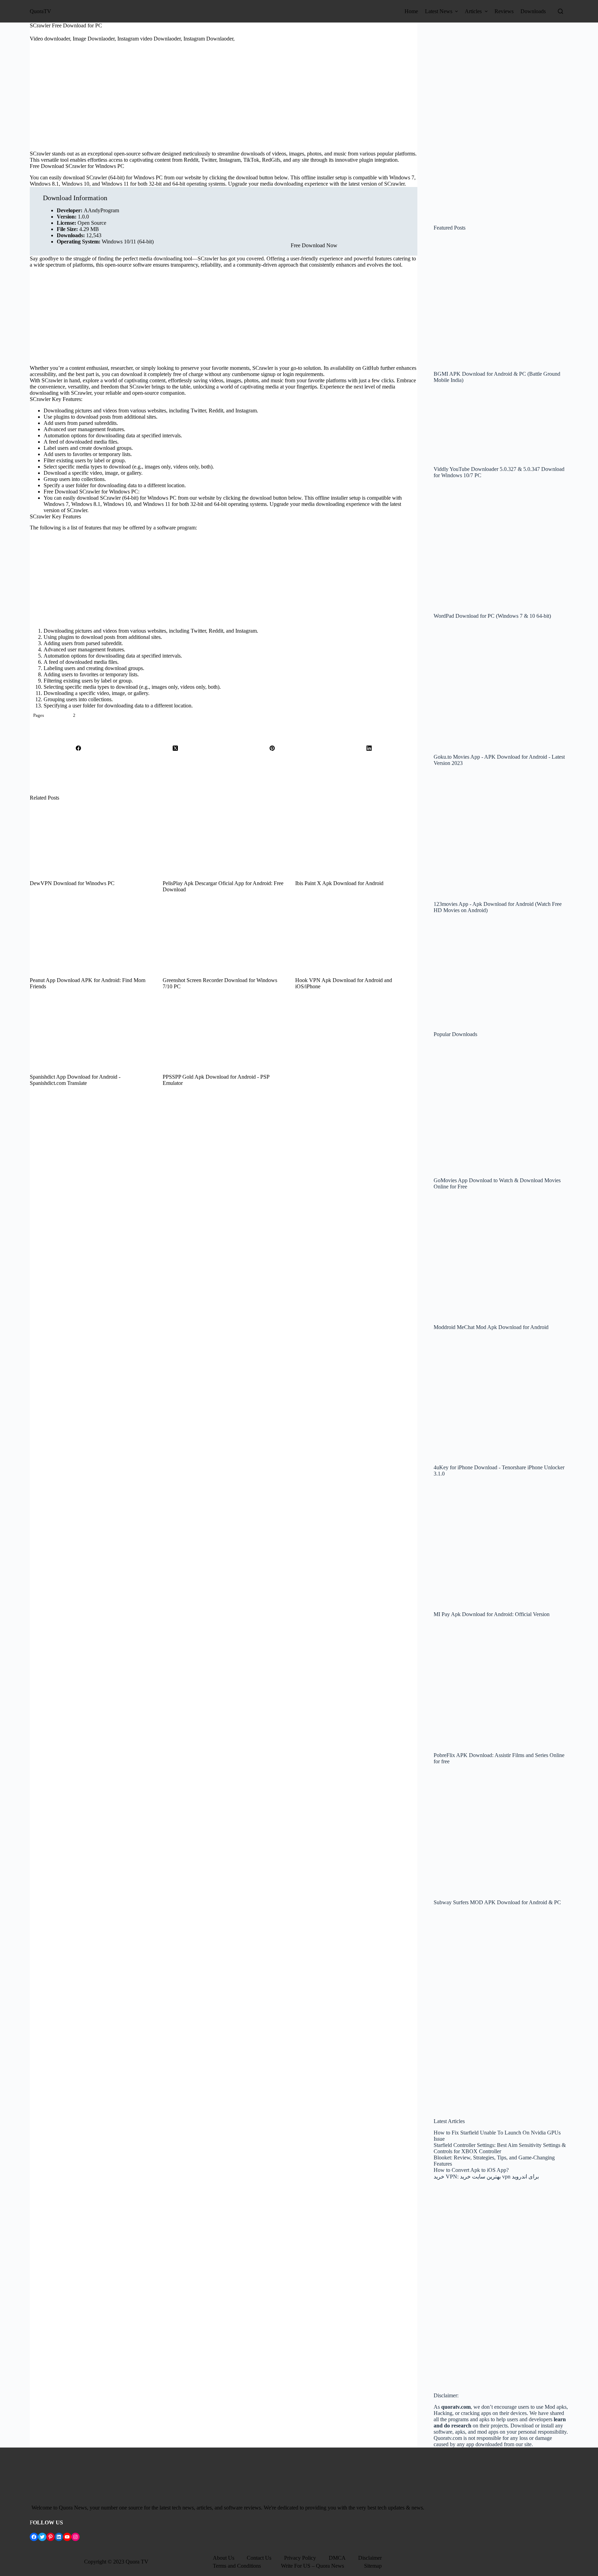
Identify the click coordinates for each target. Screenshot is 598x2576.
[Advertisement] (224, 101)
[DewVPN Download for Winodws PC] (91, 841)
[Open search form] (560, 11)
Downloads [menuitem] (533, 11)
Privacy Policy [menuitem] (300, 2558)
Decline (388, 2571)
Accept (369, 2571)
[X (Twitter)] (175, 748)
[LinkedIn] (369, 748)
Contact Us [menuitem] (259, 2558)
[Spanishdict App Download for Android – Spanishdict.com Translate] (91, 1035)
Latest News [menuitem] (439, 11)
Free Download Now (314, 245)
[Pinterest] (272, 748)
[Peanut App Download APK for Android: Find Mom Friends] (91, 938)
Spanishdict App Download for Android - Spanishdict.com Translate (75, 1080)
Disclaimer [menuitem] (370, 2558)
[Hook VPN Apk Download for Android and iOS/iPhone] (356, 938)
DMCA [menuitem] (337, 2558)
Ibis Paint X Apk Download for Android (339, 883)
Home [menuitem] (411, 11)
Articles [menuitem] (473, 11)
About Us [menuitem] (224, 2558)
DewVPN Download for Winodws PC (72, 883)
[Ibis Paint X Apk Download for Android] (356, 841)
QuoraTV (40, 11)
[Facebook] (78, 748)
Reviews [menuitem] (504, 11)
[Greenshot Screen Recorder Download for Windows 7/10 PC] (224, 938)
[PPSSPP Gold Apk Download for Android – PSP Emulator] (224, 1035)
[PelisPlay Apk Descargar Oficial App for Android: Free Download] (224, 841)
